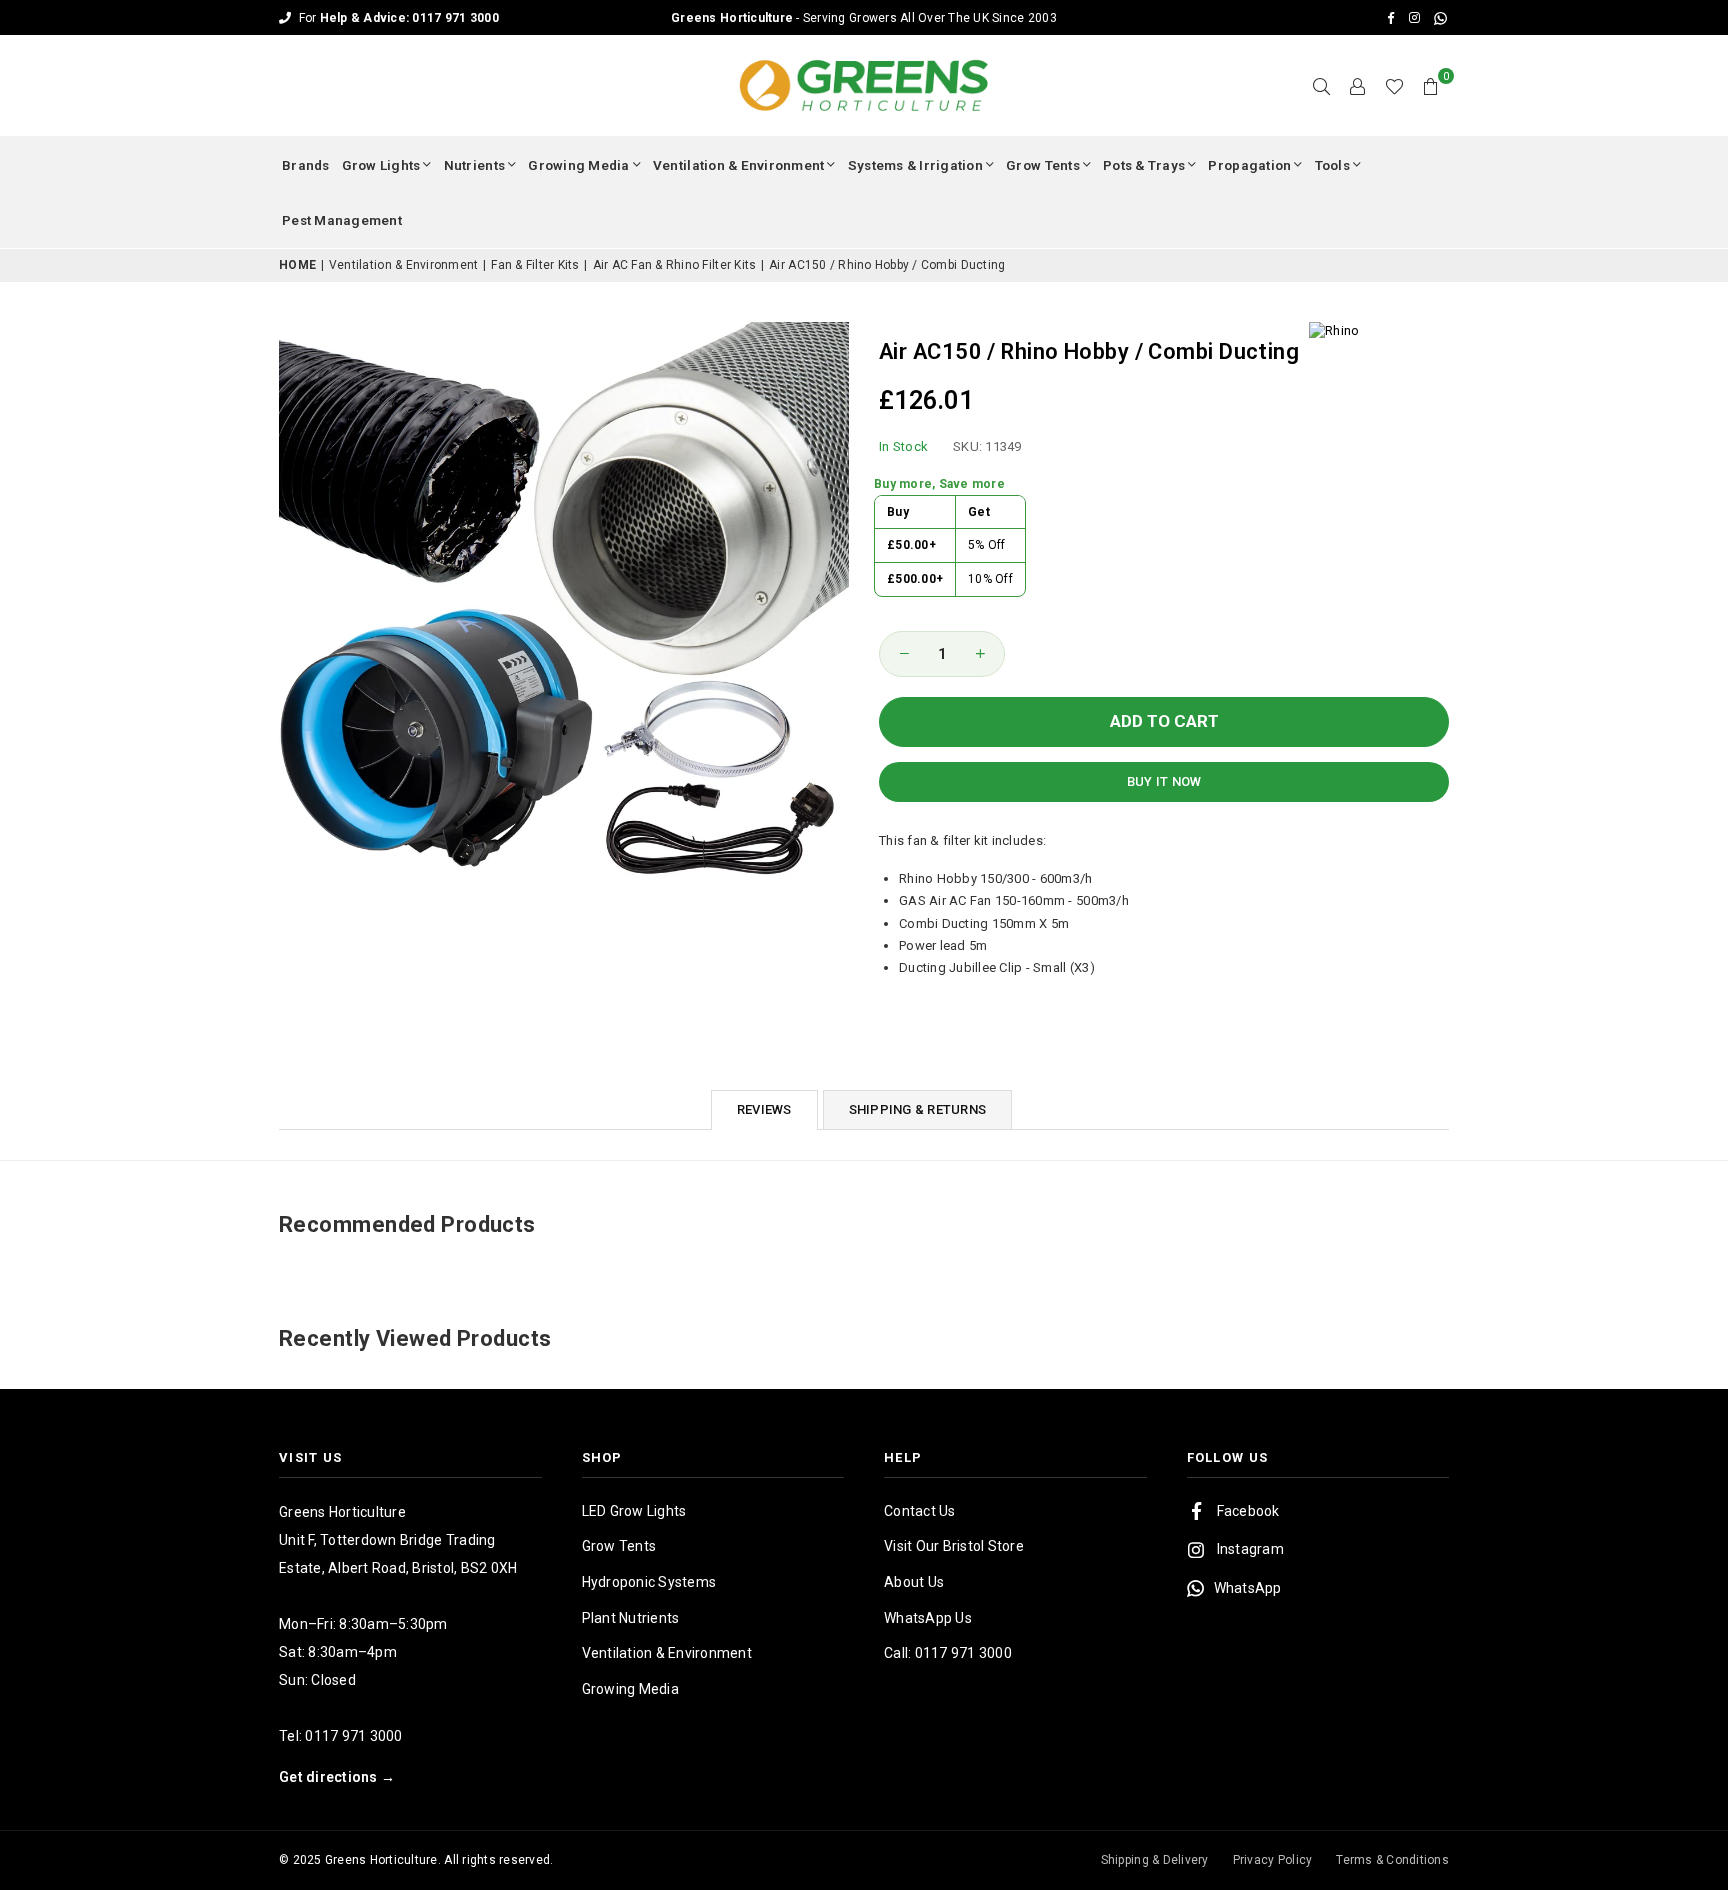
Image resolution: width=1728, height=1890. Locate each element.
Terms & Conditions (1392, 1860)
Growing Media (578, 165)
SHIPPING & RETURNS (918, 1109)
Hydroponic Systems (649, 1582)
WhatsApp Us (928, 1618)
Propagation (1249, 165)
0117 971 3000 (353, 1736)
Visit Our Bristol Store (954, 1546)
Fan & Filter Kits (535, 265)
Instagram (1250, 1549)
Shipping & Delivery (1155, 1860)
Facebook (1248, 1511)
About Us (914, 1582)
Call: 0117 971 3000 (948, 1653)
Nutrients (474, 165)
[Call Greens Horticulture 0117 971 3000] (864, 17)
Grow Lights (381, 165)
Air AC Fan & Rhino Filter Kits (675, 265)
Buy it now (1164, 781)
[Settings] (1358, 86)
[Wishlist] (1394, 86)
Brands (306, 165)
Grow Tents (1043, 165)
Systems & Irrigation (915, 165)
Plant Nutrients (631, 1618)
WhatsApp (1248, 1588)
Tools (1332, 165)
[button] (1431, 86)
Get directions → (337, 1777)
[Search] (1322, 86)
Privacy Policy (1273, 1860)
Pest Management (342, 220)
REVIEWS (764, 1109)
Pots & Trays (1144, 165)
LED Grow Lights (634, 1511)
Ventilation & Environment (739, 165)
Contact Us (920, 1511)
